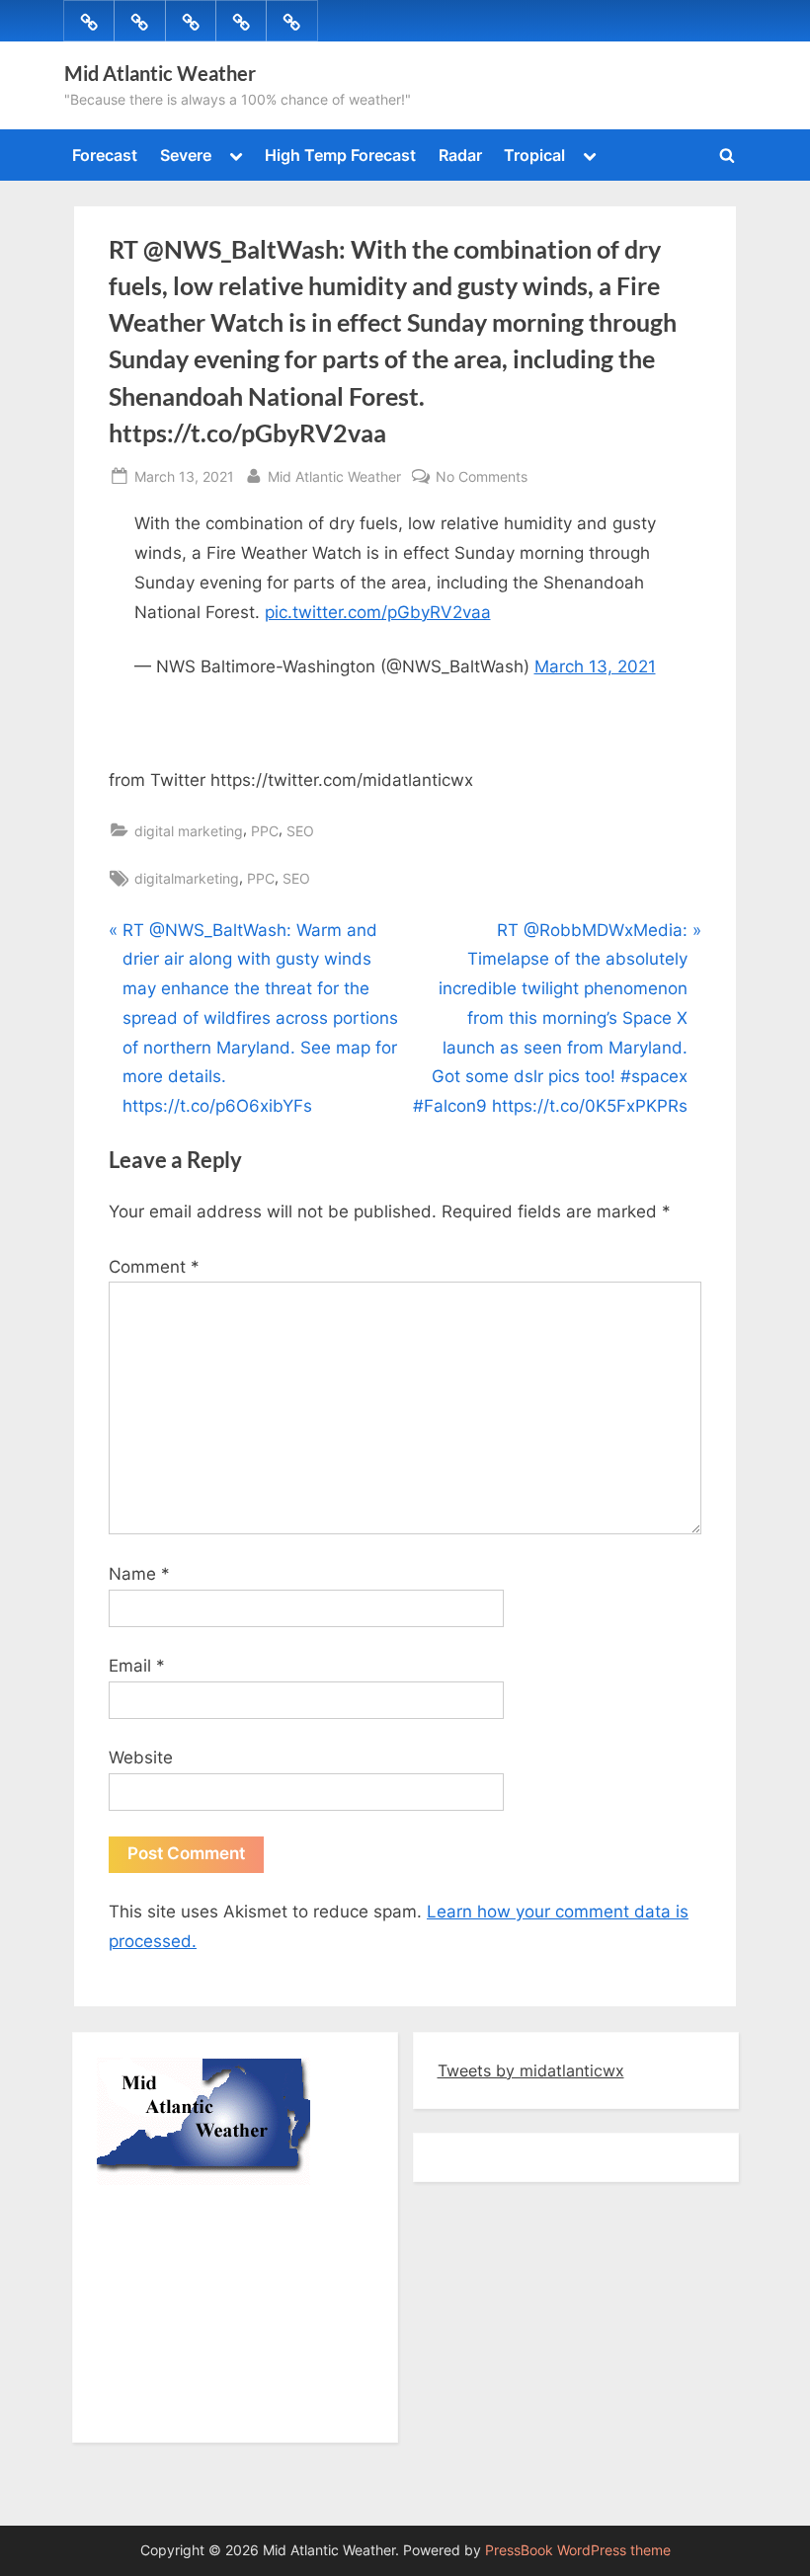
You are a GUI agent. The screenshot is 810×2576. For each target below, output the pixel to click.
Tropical (534, 155)
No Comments (482, 478)
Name (139, 1574)
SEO (300, 831)
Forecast (105, 155)
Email (137, 1666)
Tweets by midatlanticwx (531, 2070)
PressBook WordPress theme (578, 2550)
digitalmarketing (187, 878)
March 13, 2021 (595, 666)
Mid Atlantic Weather (160, 73)
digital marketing (189, 831)
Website (141, 1757)
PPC (265, 831)
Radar (460, 155)
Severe (186, 155)
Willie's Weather (178, 2408)
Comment (154, 1267)
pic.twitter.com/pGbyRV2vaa (378, 612)
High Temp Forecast (340, 155)
